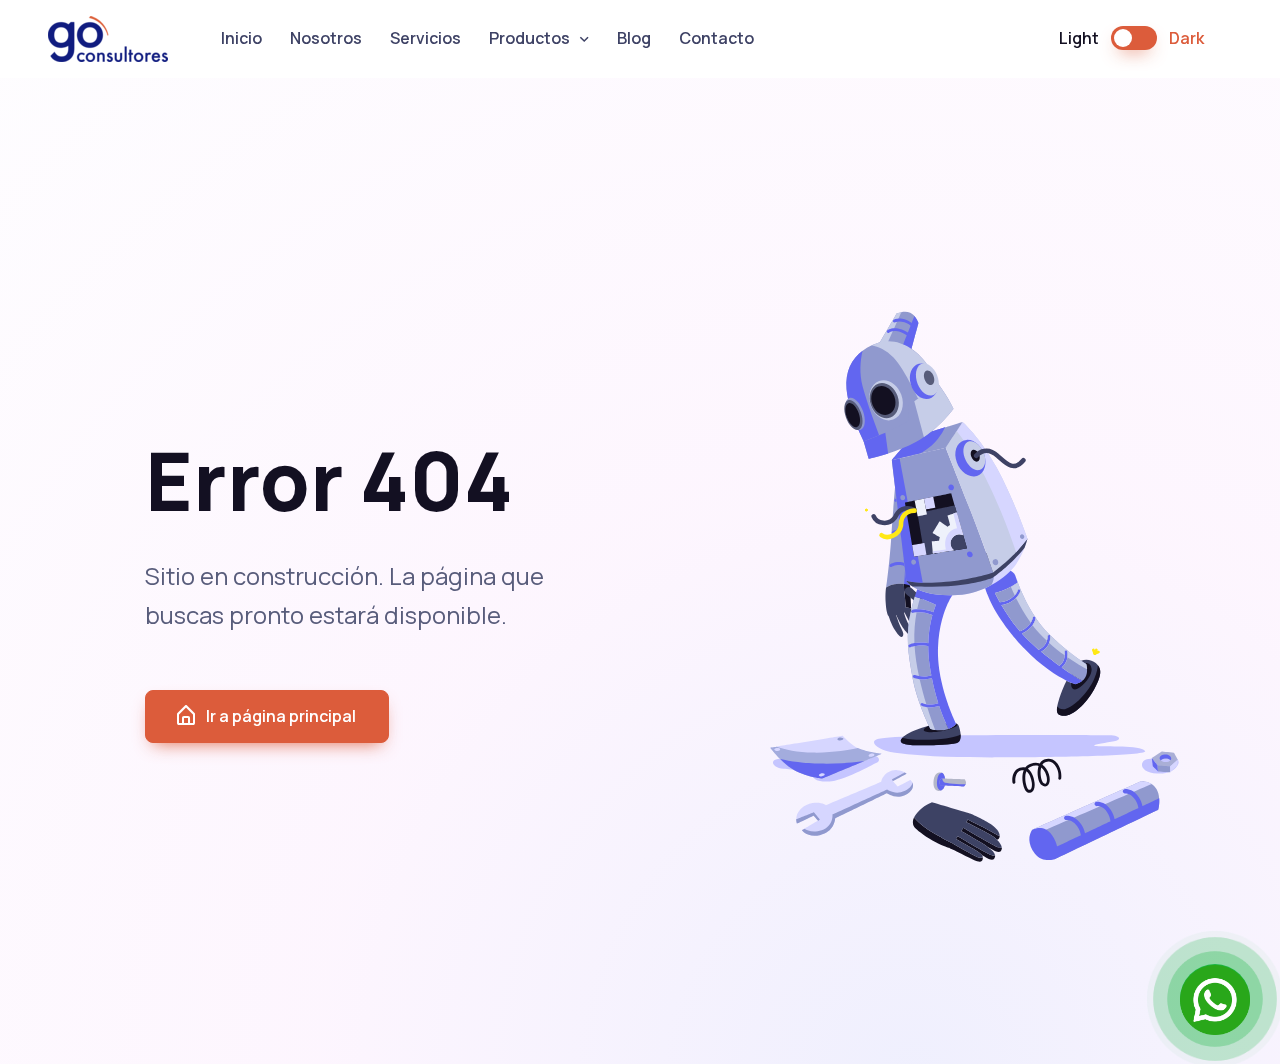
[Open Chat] (1215, 999)
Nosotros (326, 38)
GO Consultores (119, 39)
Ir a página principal (281, 716)
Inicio (241, 38)
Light (1079, 38)
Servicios (425, 38)
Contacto (716, 38)
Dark (1186, 38)
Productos (529, 38)
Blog (634, 38)
